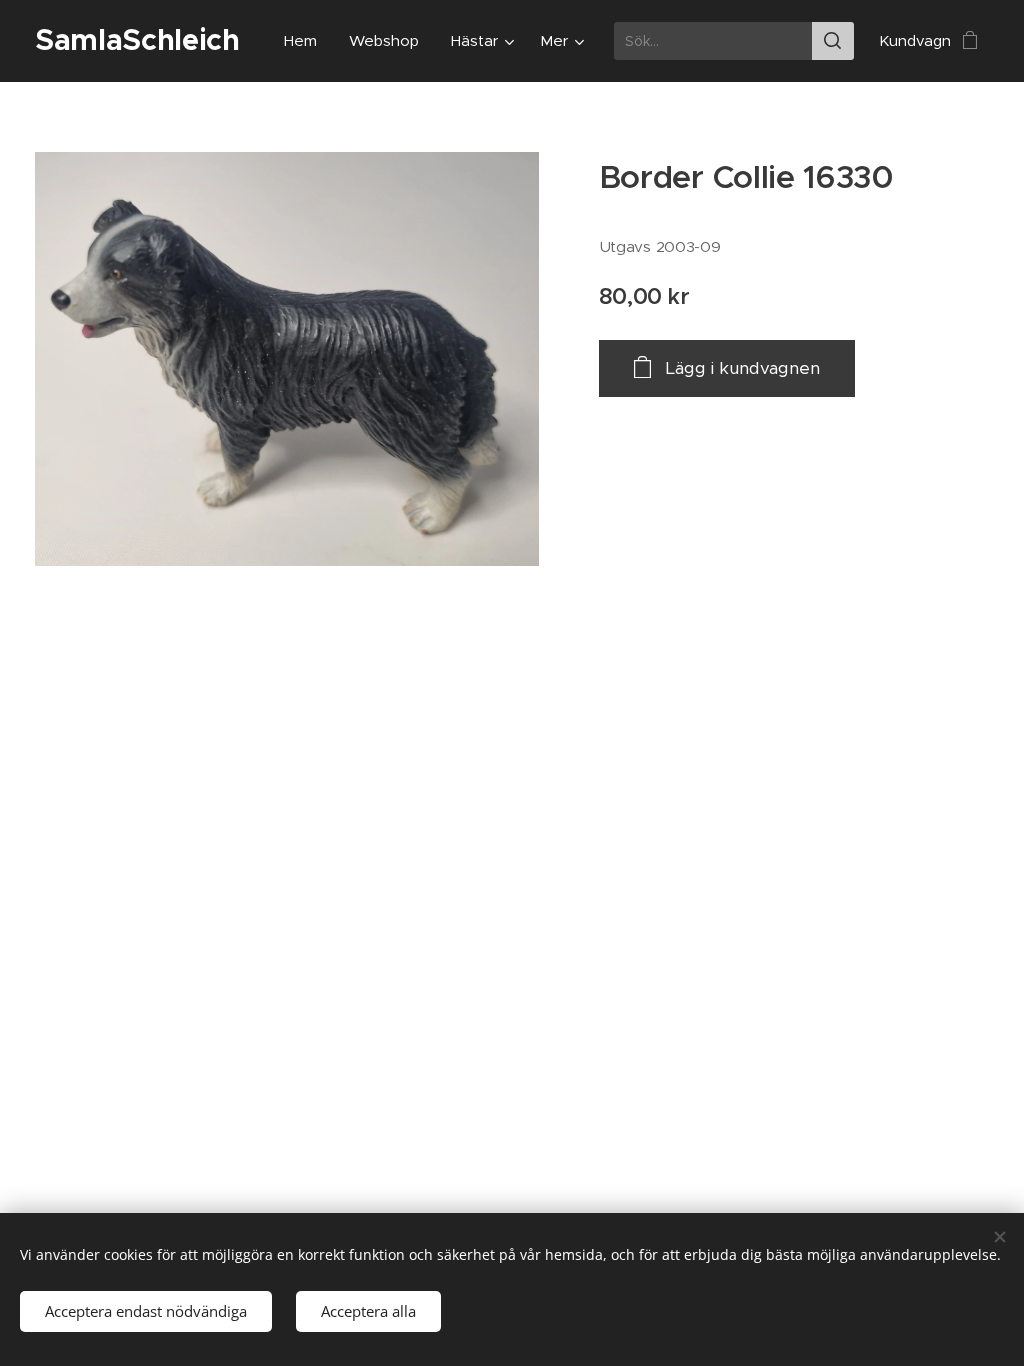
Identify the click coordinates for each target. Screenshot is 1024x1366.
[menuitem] (306, 41)
